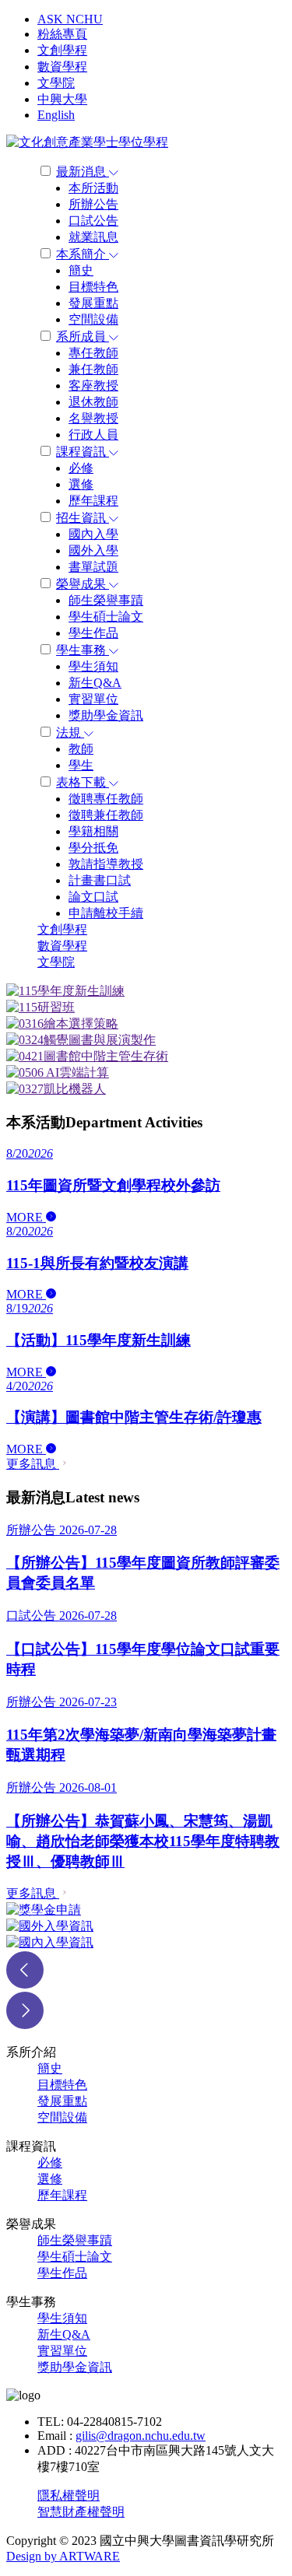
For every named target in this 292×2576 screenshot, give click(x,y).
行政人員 (93, 435)
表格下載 (83, 782)
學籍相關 (93, 831)
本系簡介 (83, 254)
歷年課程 (93, 501)
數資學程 (62, 67)
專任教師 (93, 353)
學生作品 (93, 633)
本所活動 (93, 188)
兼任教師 (93, 369)
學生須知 (93, 666)
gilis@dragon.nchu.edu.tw (141, 2436)
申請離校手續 (106, 913)
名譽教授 (93, 418)
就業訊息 (93, 237)
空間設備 (93, 319)
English (56, 115)
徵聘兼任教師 (106, 815)
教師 (81, 749)
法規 (70, 732)
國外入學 (93, 550)
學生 (81, 765)
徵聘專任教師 (106, 799)
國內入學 (93, 534)
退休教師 (93, 402)
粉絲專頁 (62, 34)
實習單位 (93, 699)
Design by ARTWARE (63, 2556)
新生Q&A (95, 683)
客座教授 (93, 386)
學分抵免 (93, 848)
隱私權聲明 (69, 2495)
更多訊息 (33, 1464)
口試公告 (93, 221)
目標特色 (93, 287)
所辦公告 (93, 204)
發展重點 (93, 303)
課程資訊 (83, 452)
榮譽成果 (83, 584)
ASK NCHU (70, 19)
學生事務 (83, 650)
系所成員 (83, 336)
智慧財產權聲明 (81, 2512)
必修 (81, 468)
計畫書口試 (100, 880)
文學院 (56, 83)
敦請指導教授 (106, 864)
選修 (81, 484)
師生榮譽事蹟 (106, 600)
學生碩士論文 (106, 617)
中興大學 (62, 99)
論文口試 (93, 897)
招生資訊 (83, 518)
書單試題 (93, 567)
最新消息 (83, 172)
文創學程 (62, 50)
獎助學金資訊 (106, 715)
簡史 (81, 270)
